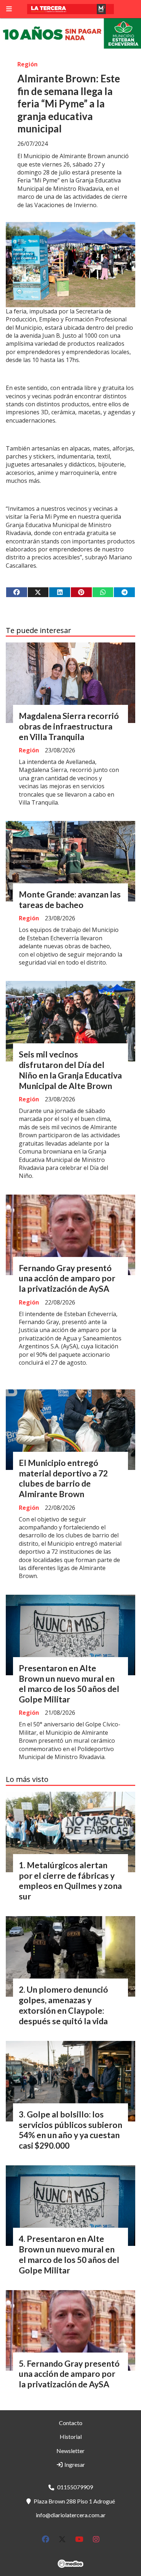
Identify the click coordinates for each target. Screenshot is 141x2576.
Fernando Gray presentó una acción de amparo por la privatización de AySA (67, 1278)
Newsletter (70, 2451)
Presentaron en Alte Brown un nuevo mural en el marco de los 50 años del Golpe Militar (69, 1684)
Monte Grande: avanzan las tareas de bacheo (70, 899)
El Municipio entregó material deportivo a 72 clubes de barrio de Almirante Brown (63, 1478)
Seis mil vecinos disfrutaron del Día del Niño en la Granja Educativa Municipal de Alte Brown (70, 1070)
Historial (71, 2437)
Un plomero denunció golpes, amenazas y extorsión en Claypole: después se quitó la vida (63, 2005)
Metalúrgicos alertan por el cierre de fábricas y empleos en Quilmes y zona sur (70, 1881)
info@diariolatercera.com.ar (71, 2515)
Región (27, 64)
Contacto (71, 2423)
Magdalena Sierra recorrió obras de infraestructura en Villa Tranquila (69, 726)
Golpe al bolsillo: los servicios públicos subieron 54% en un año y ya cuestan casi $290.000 (70, 2130)
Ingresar (74, 2464)
